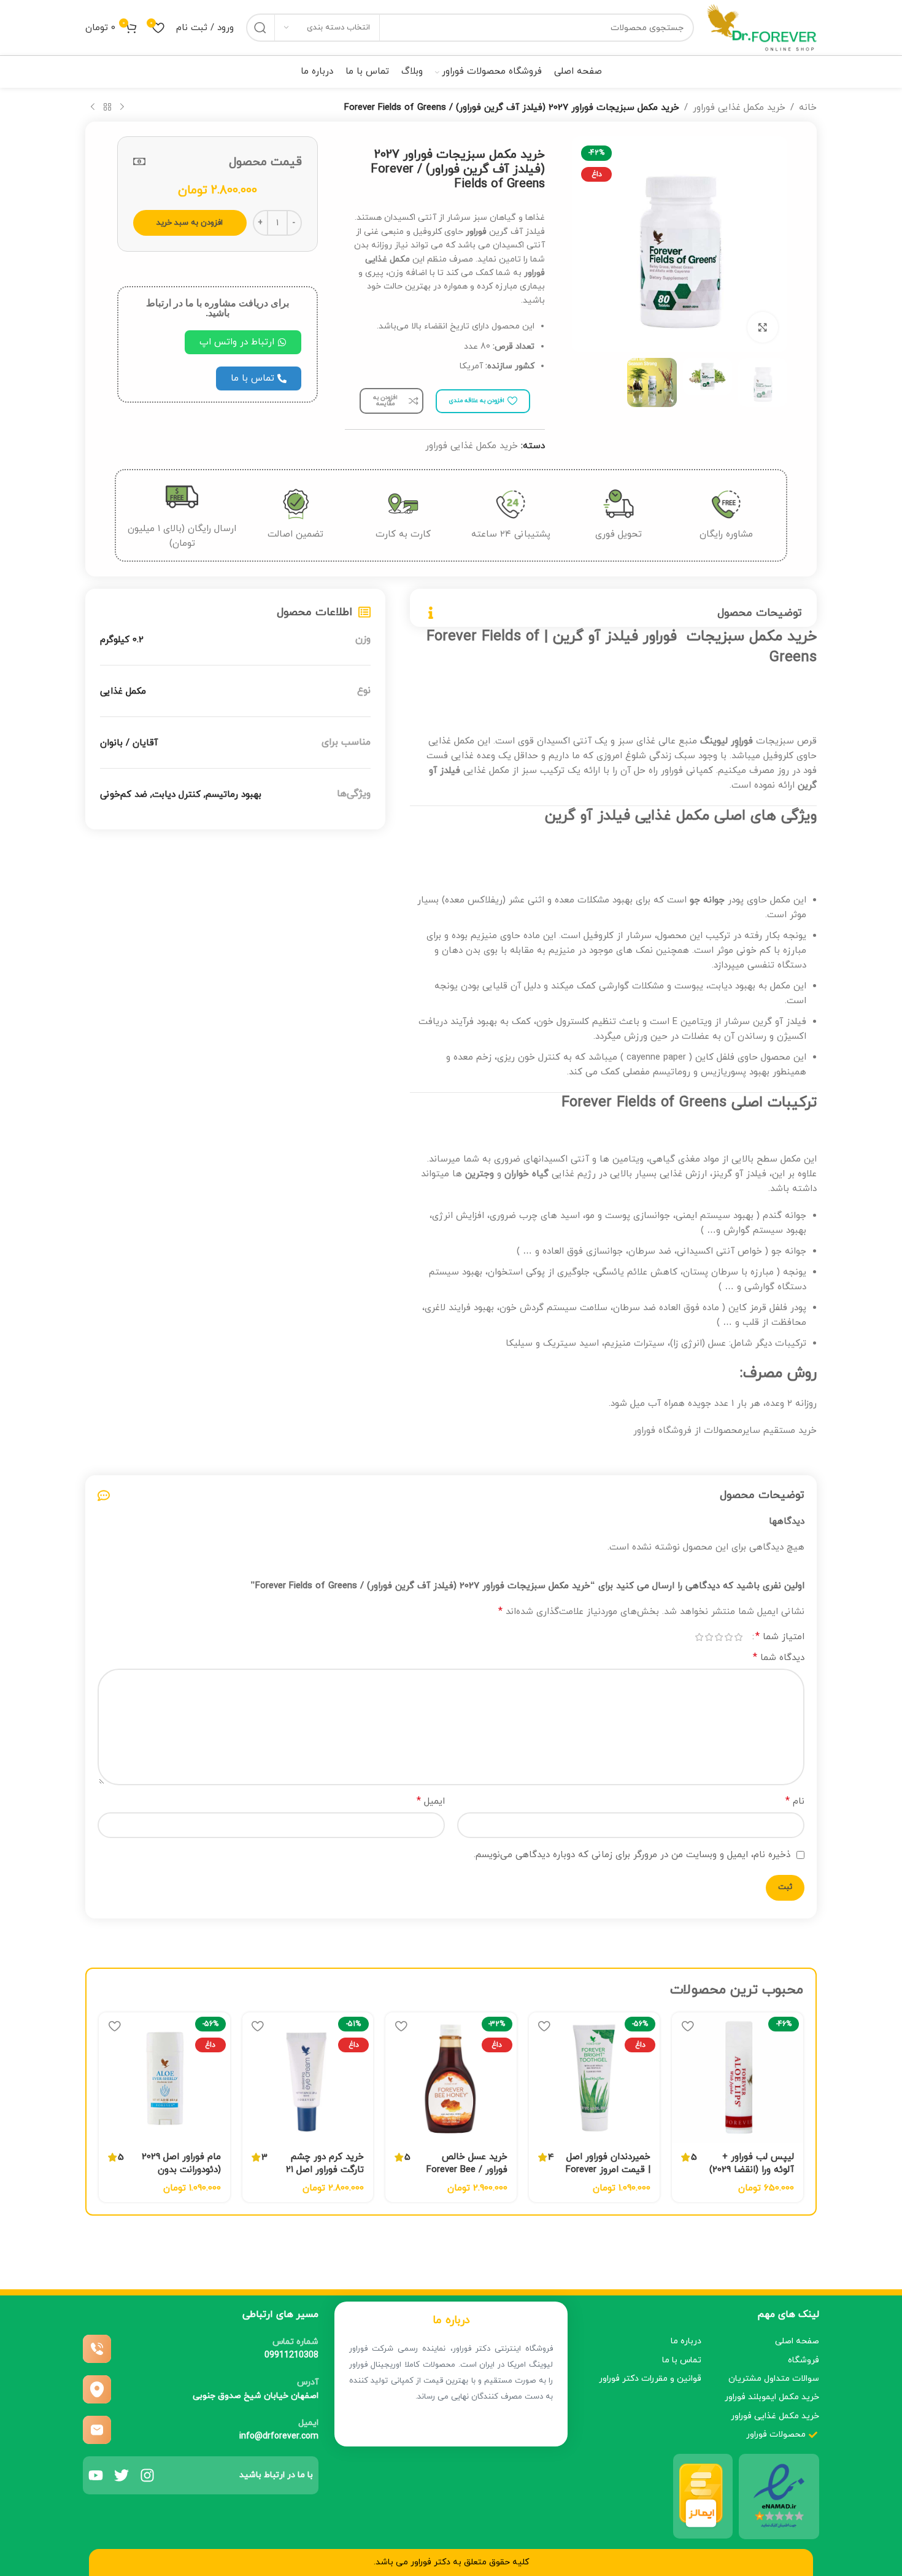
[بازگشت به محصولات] (107, 107)
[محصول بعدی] (93, 107)
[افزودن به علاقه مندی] (687, 2026)
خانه (808, 108)
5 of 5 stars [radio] (699, 1637)
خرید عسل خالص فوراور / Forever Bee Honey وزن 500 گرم (467, 2170)
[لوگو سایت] (761, 27)
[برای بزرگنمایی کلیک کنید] (763, 327)
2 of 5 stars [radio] (728, 1637)
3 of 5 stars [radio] (719, 1637)
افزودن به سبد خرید (190, 223)
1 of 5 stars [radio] (738, 1637)
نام (795, 1801)
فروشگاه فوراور (662, 1431)
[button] (243, 342)
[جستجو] (260, 28)
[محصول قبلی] (122, 107)
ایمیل (431, 1801)
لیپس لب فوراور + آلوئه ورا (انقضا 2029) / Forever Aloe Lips (752, 2170)
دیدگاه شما (779, 1658)
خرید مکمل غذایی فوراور (739, 108)
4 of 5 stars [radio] (709, 1637)
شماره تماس (295, 2342)
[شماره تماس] (97, 2349)
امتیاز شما (780, 1637)
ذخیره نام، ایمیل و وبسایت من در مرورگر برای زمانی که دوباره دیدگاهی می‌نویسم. (632, 1855)
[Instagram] (147, 2475)
